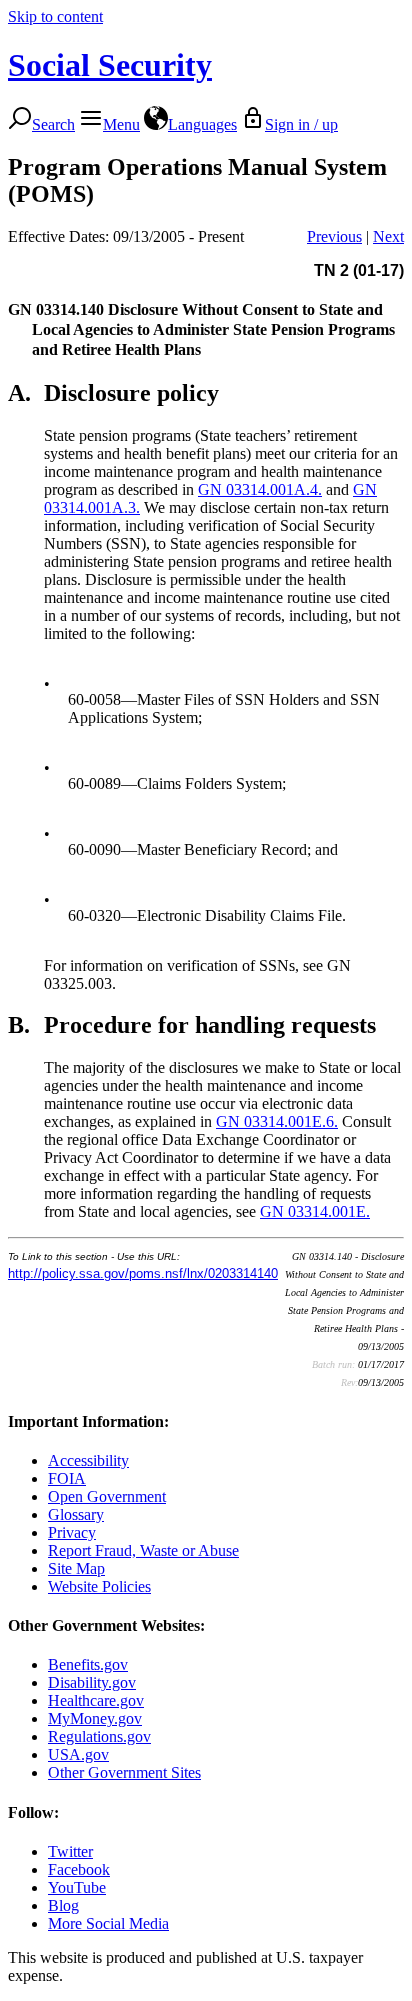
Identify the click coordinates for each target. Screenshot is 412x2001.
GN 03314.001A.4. (260, 489)
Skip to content (55, 16)
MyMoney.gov (95, 1718)
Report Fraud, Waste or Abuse (143, 1550)
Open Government (107, 1496)
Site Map (76, 1568)
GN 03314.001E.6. (277, 1121)
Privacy (72, 1532)
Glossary (76, 1514)
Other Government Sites (124, 1772)
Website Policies (99, 1586)
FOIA (67, 1478)
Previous (334, 236)
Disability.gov (92, 1682)
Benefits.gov (88, 1664)
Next (388, 236)
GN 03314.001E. (315, 1211)
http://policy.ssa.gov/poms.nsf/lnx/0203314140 (143, 1273)
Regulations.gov (99, 1736)
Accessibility (88, 1460)
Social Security (110, 65)
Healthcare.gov (96, 1700)
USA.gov (78, 1754)
